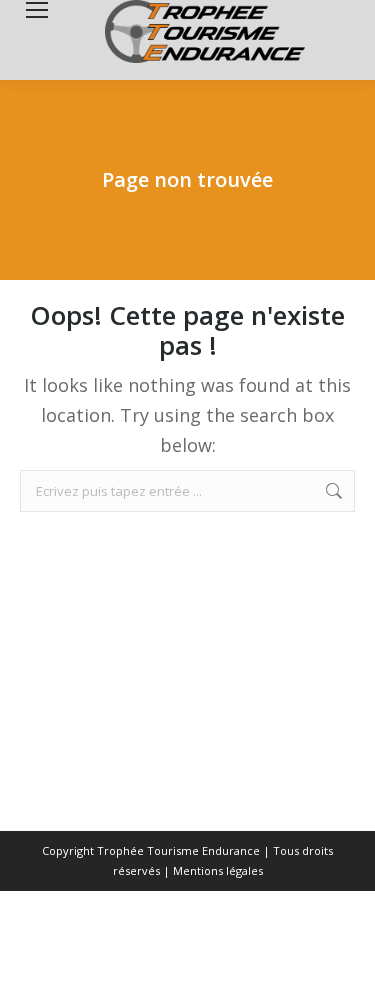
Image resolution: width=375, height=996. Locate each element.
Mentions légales (218, 870)
